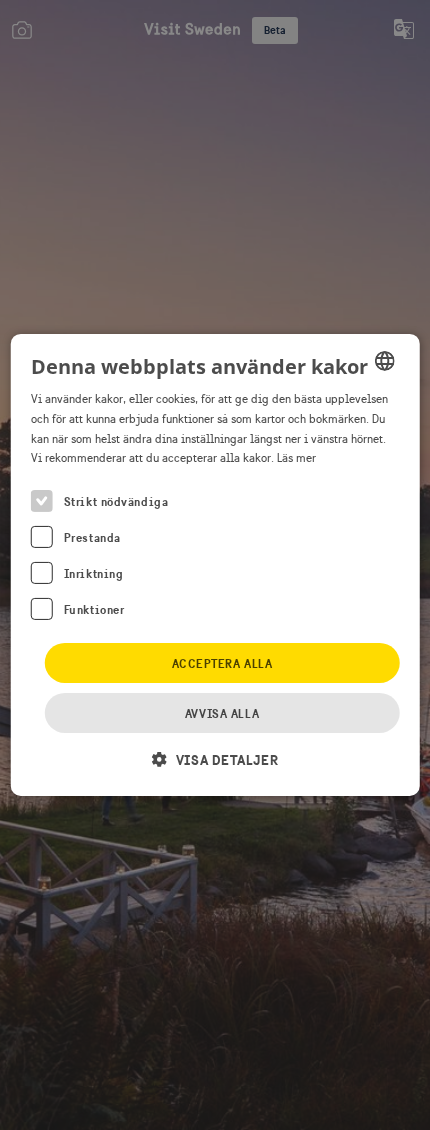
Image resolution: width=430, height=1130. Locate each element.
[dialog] (215, 565)
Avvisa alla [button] (222, 713)
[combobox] (384, 361)
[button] (215, 759)
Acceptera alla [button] (222, 663)
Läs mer (296, 458)
